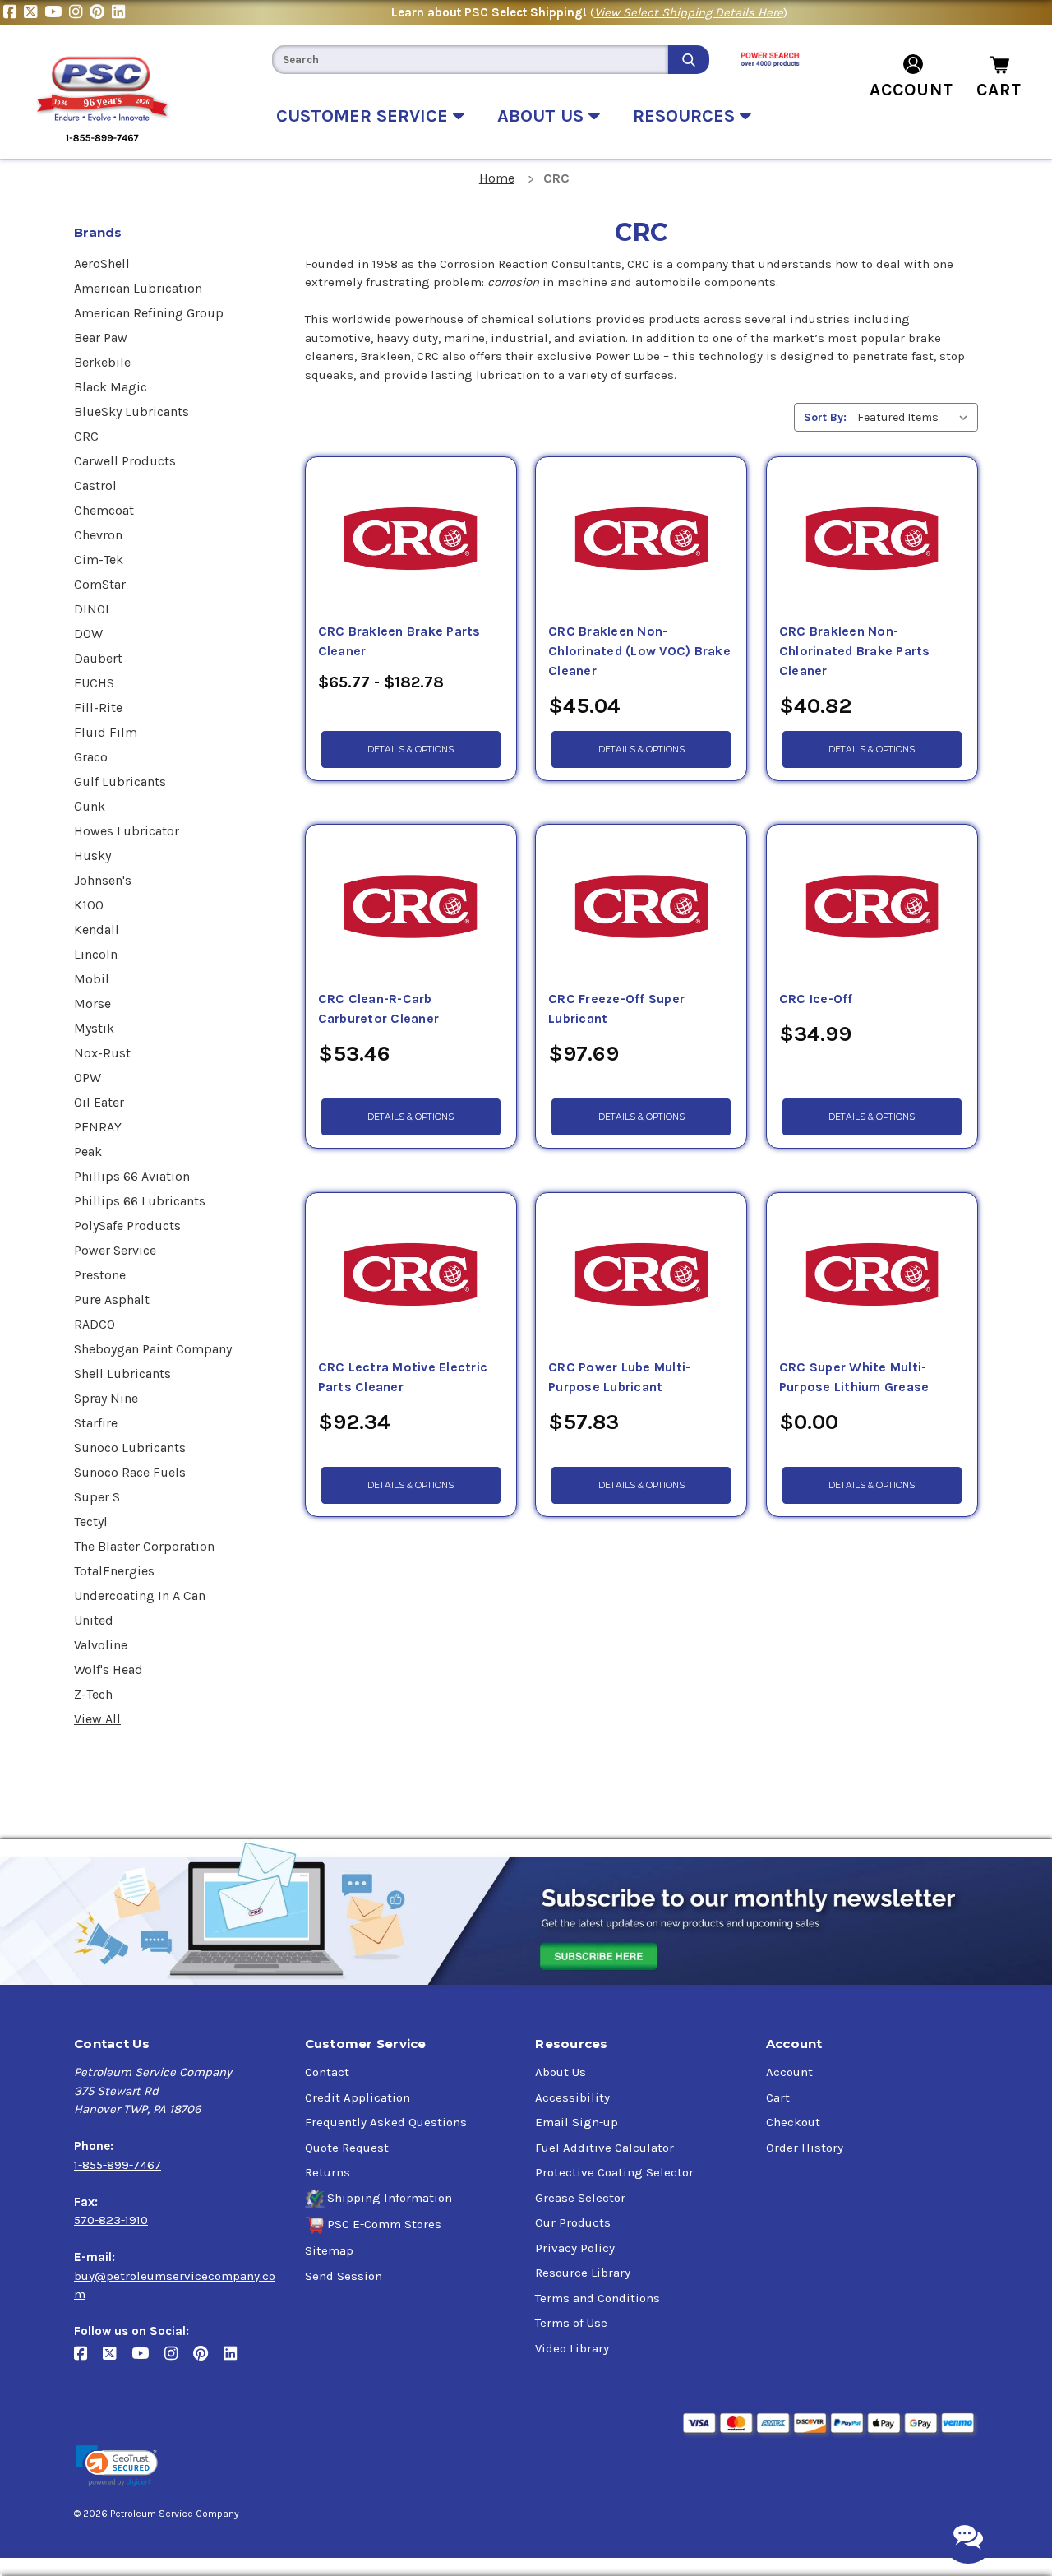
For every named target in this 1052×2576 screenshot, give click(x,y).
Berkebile (102, 362)
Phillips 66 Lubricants (140, 1201)
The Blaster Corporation (144, 1546)
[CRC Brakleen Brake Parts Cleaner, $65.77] (411, 539)
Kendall (97, 930)
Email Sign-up (577, 2122)
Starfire (96, 1423)
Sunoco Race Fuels (130, 1472)
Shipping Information (390, 2198)
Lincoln (96, 954)
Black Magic (111, 387)
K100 (89, 905)
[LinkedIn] (120, 12)
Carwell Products (125, 461)
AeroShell (102, 264)
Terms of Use (571, 2323)
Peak (88, 1152)
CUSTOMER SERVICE (365, 116)
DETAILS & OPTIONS (411, 749)
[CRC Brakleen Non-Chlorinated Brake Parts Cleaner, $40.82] (872, 539)
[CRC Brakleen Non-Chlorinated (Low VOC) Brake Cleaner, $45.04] (641, 539)
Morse (92, 1004)
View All (97, 1719)
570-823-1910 (111, 2220)
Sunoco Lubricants (130, 1448)
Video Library (572, 2348)
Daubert (98, 658)
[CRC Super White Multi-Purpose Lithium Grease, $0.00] (872, 1275)
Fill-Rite (98, 708)
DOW (88, 634)
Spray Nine (106, 1398)
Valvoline (101, 1645)
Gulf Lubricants (120, 782)
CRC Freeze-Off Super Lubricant (616, 1009)
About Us (561, 2072)
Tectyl (91, 1522)
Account (789, 2072)
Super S (97, 1497)
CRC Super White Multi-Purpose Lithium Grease (854, 1377)
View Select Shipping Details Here (689, 12)
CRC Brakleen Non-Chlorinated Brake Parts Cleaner (855, 651)
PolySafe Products (127, 1226)
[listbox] (916, 417)
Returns (328, 2172)
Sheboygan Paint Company (153, 1349)
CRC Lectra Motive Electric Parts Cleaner (403, 1377)
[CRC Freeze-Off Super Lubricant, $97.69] (641, 907)
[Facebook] (14, 12)
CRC (86, 436)
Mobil (92, 979)
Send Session (344, 2276)
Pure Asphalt (112, 1300)
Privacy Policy (575, 2248)
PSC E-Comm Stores (384, 2224)
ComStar (100, 584)
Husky (92, 856)
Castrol (95, 486)
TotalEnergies (114, 1571)
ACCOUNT (911, 90)
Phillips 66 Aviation (132, 1176)
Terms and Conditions (598, 2298)
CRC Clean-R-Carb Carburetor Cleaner (379, 1009)
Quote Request (347, 2148)
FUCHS (94, 683)
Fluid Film (106, 732)
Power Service (115, 1250)
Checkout (793, 2122)
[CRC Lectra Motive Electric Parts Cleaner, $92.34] (411, 1275)
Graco (91, 757)
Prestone (100, 1275)
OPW (88, 1078)
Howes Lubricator (127, 831)
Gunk (90, 806)
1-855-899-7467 (118, 2165)
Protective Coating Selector (614, 2172)
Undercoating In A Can (140, 1596)
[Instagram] (79, 12)
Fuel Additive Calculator (604, 2148)
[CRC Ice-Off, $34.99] (872, 907)
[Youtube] (57, 12)
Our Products (573, 2222)
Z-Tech (93, 1694)
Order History (805, 2148)
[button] (117, 2466)
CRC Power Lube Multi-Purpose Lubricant (619, 1377)
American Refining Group (149, 313)
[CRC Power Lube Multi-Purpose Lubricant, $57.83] (641, 1275)
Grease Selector (580, 2198)
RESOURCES (686, 116)
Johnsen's (103, 880)
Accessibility (572, 2097)
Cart (778, 2097)
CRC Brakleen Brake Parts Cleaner (399, 641)
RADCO (95, 1324)
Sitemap (329, 2250)
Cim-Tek (99, 560)
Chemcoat (104, 510)
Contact (327, 2072)
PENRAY (98, 1127)
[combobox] (470, 60)
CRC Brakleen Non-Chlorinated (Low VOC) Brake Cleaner (639, 651)
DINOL (93, 609)
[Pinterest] (101, 12)
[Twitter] (34, 12)
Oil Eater (99, 1102)
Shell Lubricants (122, 1374)
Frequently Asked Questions (386, 2122)
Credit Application (358, 2097)
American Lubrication (138, 288)
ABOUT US (543, 116)
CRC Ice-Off (816, 999)
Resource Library (583, 2273)
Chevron (98, 535)
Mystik (94, 1028)
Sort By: (825, 417)
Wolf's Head (108, 1670)
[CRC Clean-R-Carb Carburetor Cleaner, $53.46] (411, 907)
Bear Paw (101, 338)
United (94, 1620)
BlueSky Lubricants (131, 412)
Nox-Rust (102, 1053)
